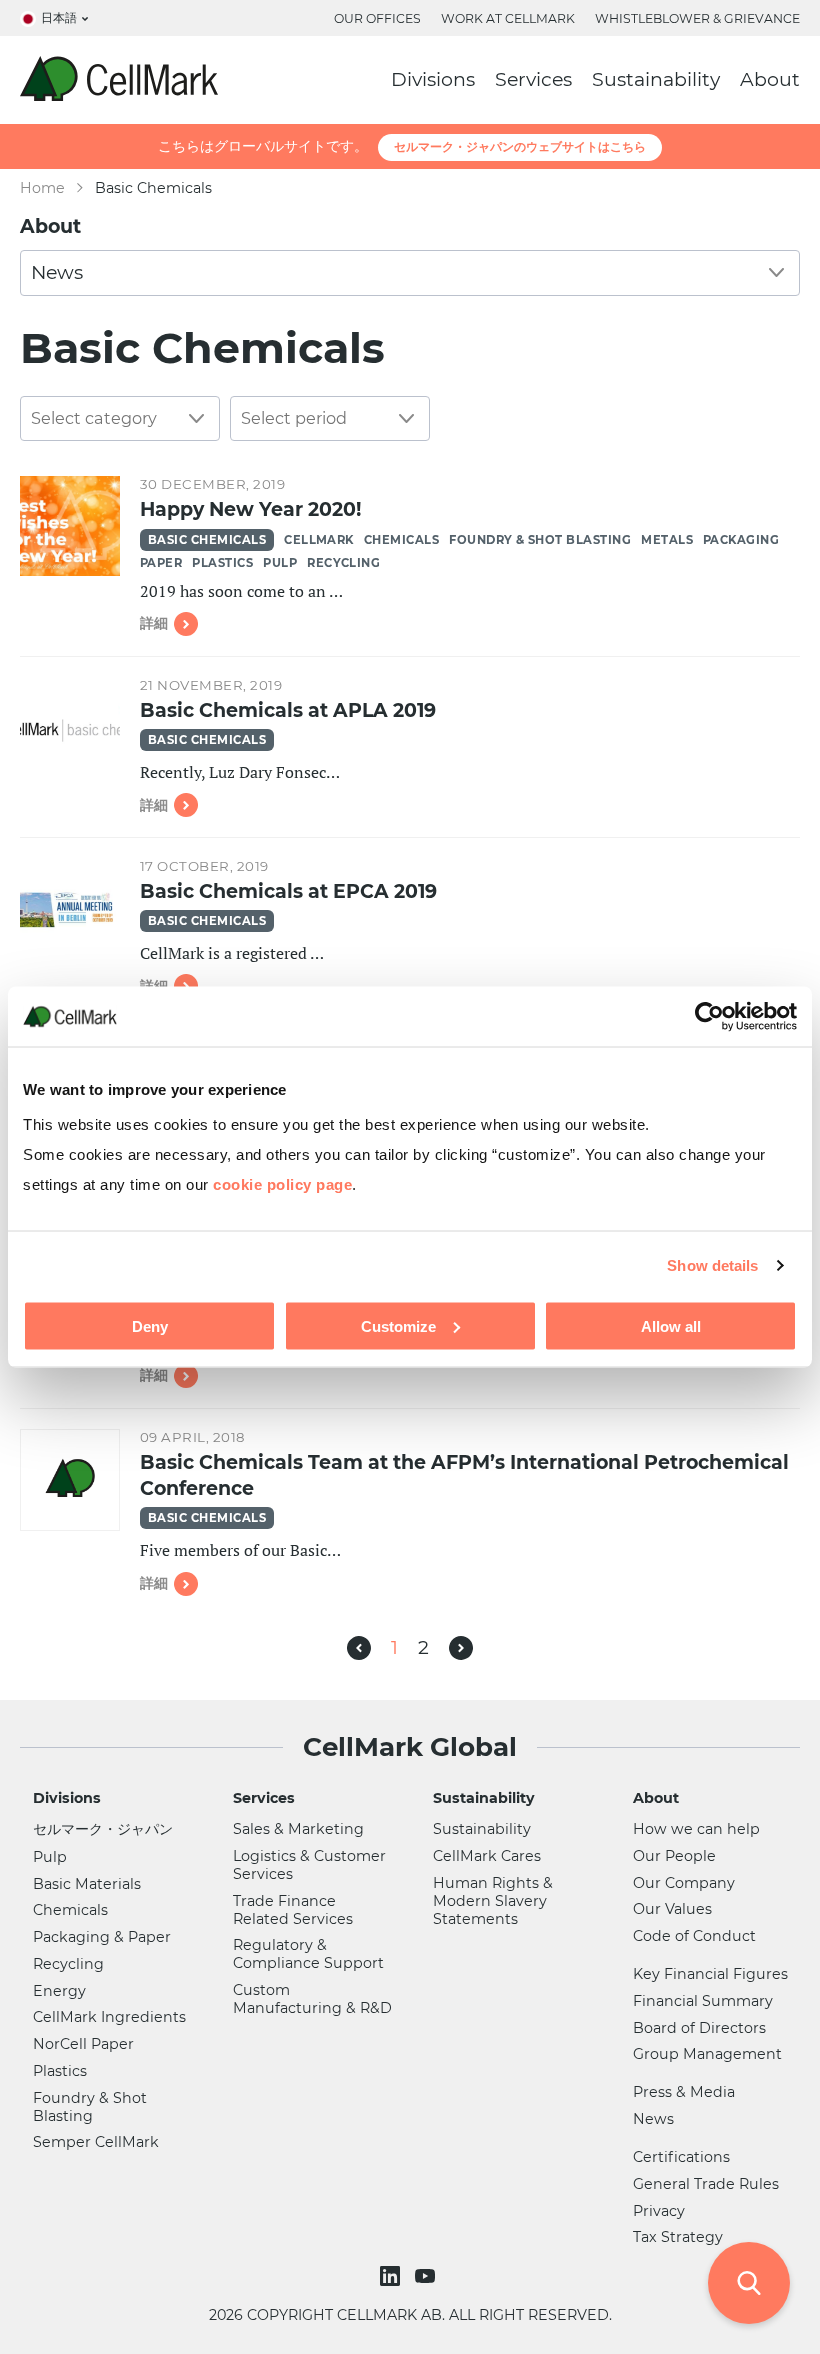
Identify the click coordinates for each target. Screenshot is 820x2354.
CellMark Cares (487, 1856)
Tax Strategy (678, 2237)
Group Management (707, 2054)
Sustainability (656, 79)
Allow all (671, 1325)
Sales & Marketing (298, 1829)
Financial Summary (703, 2001)
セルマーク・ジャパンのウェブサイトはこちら (520, 146)
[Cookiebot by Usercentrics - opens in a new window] (709, 1017)
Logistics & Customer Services (309, 1865)
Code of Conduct (694, 1936)
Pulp (280, 563)
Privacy (659, 2211)
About (770, 79)
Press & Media (684, 2092)
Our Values (672, 1909)
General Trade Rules (706, 2184)
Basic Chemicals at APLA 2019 (288, 710)
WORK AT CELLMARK (508, 18)
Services (533, 79)
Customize (398, 1325)
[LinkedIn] (392, 2276)
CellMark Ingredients (109, 2017)
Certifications (681, 2157)
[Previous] (359, 1648)
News (653, 2119)
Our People (674, 1856)
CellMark (319, 540)
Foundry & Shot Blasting (540, 540)
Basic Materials (87, 1884)
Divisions (433, 79)
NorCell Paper (83, 2044)
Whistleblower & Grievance (697, 18)
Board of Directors (699, 2028)
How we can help (696, 1829)
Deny (150, 1325)
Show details (712, 1265)
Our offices (377, 18)
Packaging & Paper (102, 1937)
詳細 (154, 623)
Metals (667, 540)
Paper (161, 563)
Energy (59, 1991)
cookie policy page (282, 1184)
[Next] (461, 1648)
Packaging (741, 540)
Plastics (222, 563)
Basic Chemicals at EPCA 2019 (288, 891)
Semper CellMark (96, 2142)
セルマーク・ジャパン (103, 1829)
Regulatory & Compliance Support (308, 1954)
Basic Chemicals (207, 540)
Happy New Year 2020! (250, 509)
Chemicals (401, 540)
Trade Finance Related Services (293, 1910)
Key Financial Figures (710, 1974)
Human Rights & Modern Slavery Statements (493, 1901)
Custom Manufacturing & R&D (312, 1999)
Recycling (343, 563)
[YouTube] (427, 2276)
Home (42, 188)
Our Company (684, 1883)
